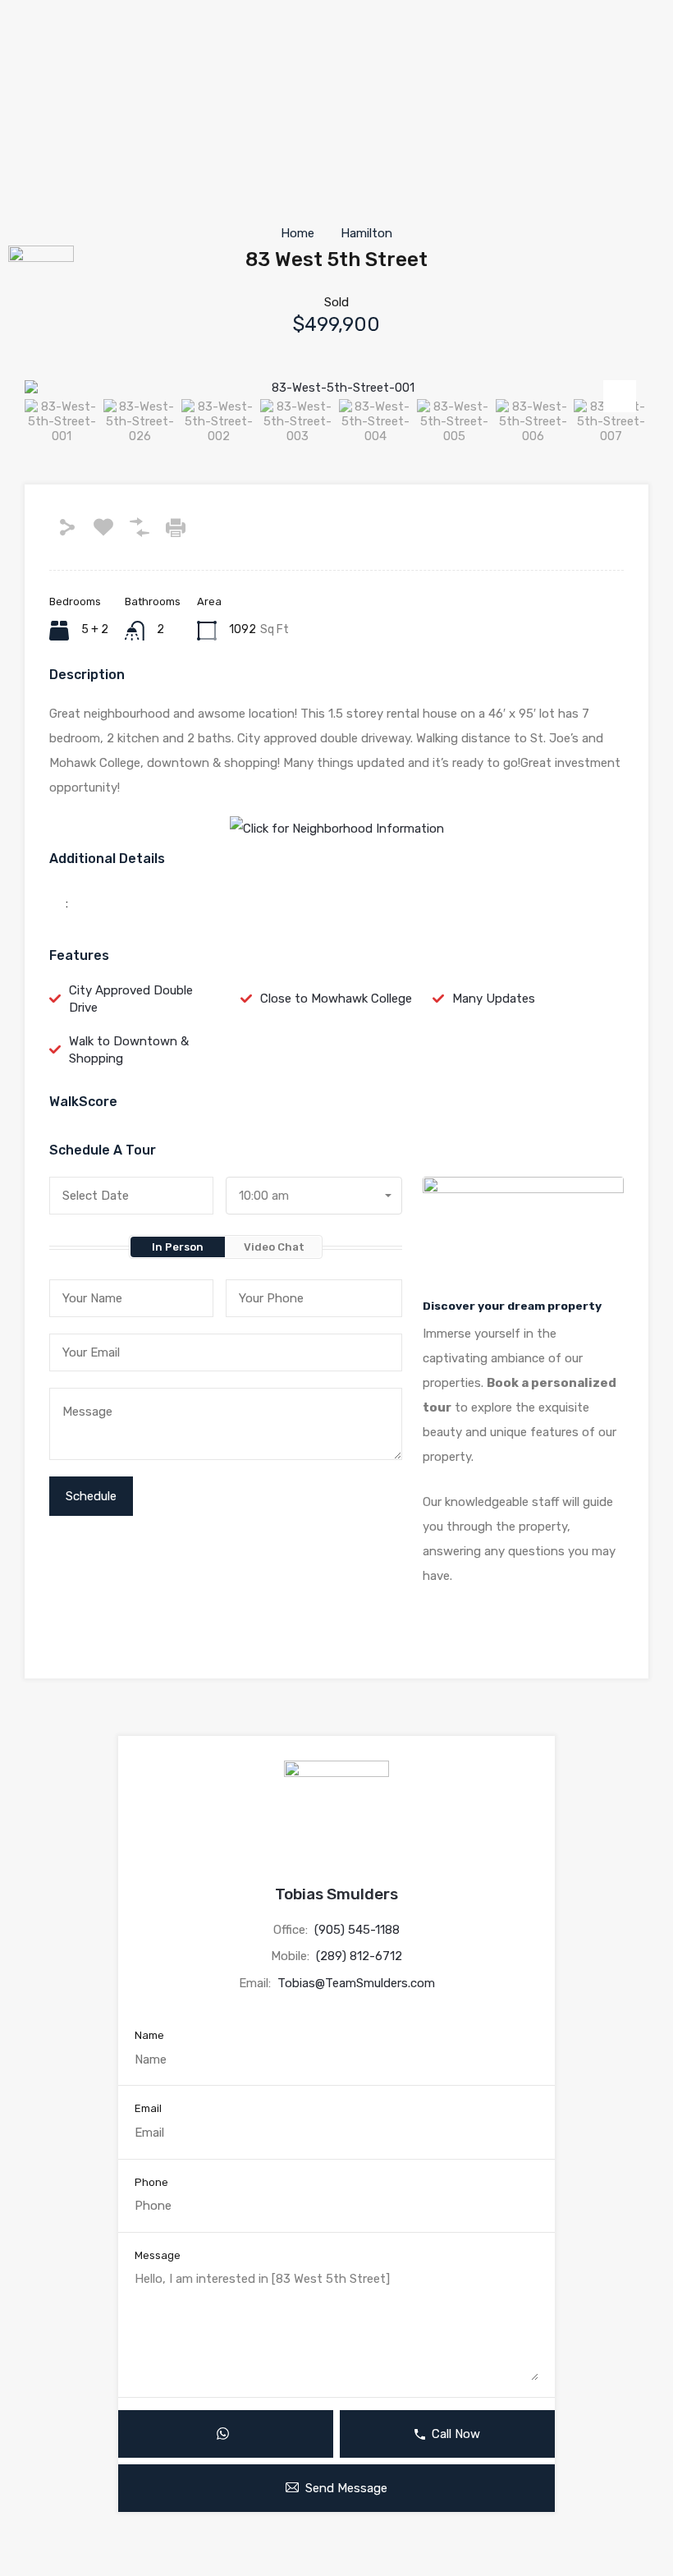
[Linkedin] (29, 207)
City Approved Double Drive (131, 999)
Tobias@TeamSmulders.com (356, 1983)
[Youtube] (29, 163)
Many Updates (494, 999)
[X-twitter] (29, 118)
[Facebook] (29, 74)
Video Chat (274, 1247)
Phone (151, 2182)
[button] (41, 38)
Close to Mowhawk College (336, 999)
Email (148, 2108)
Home (298, 233)
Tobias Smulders (336, 1894)
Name (149, 2035)
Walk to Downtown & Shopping (129, 1050)
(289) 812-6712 (359, 1956)
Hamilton (366, 233)
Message (158, 2255)
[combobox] (314, 1196)
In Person (178, 1247)
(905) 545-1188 (357, 1930)
